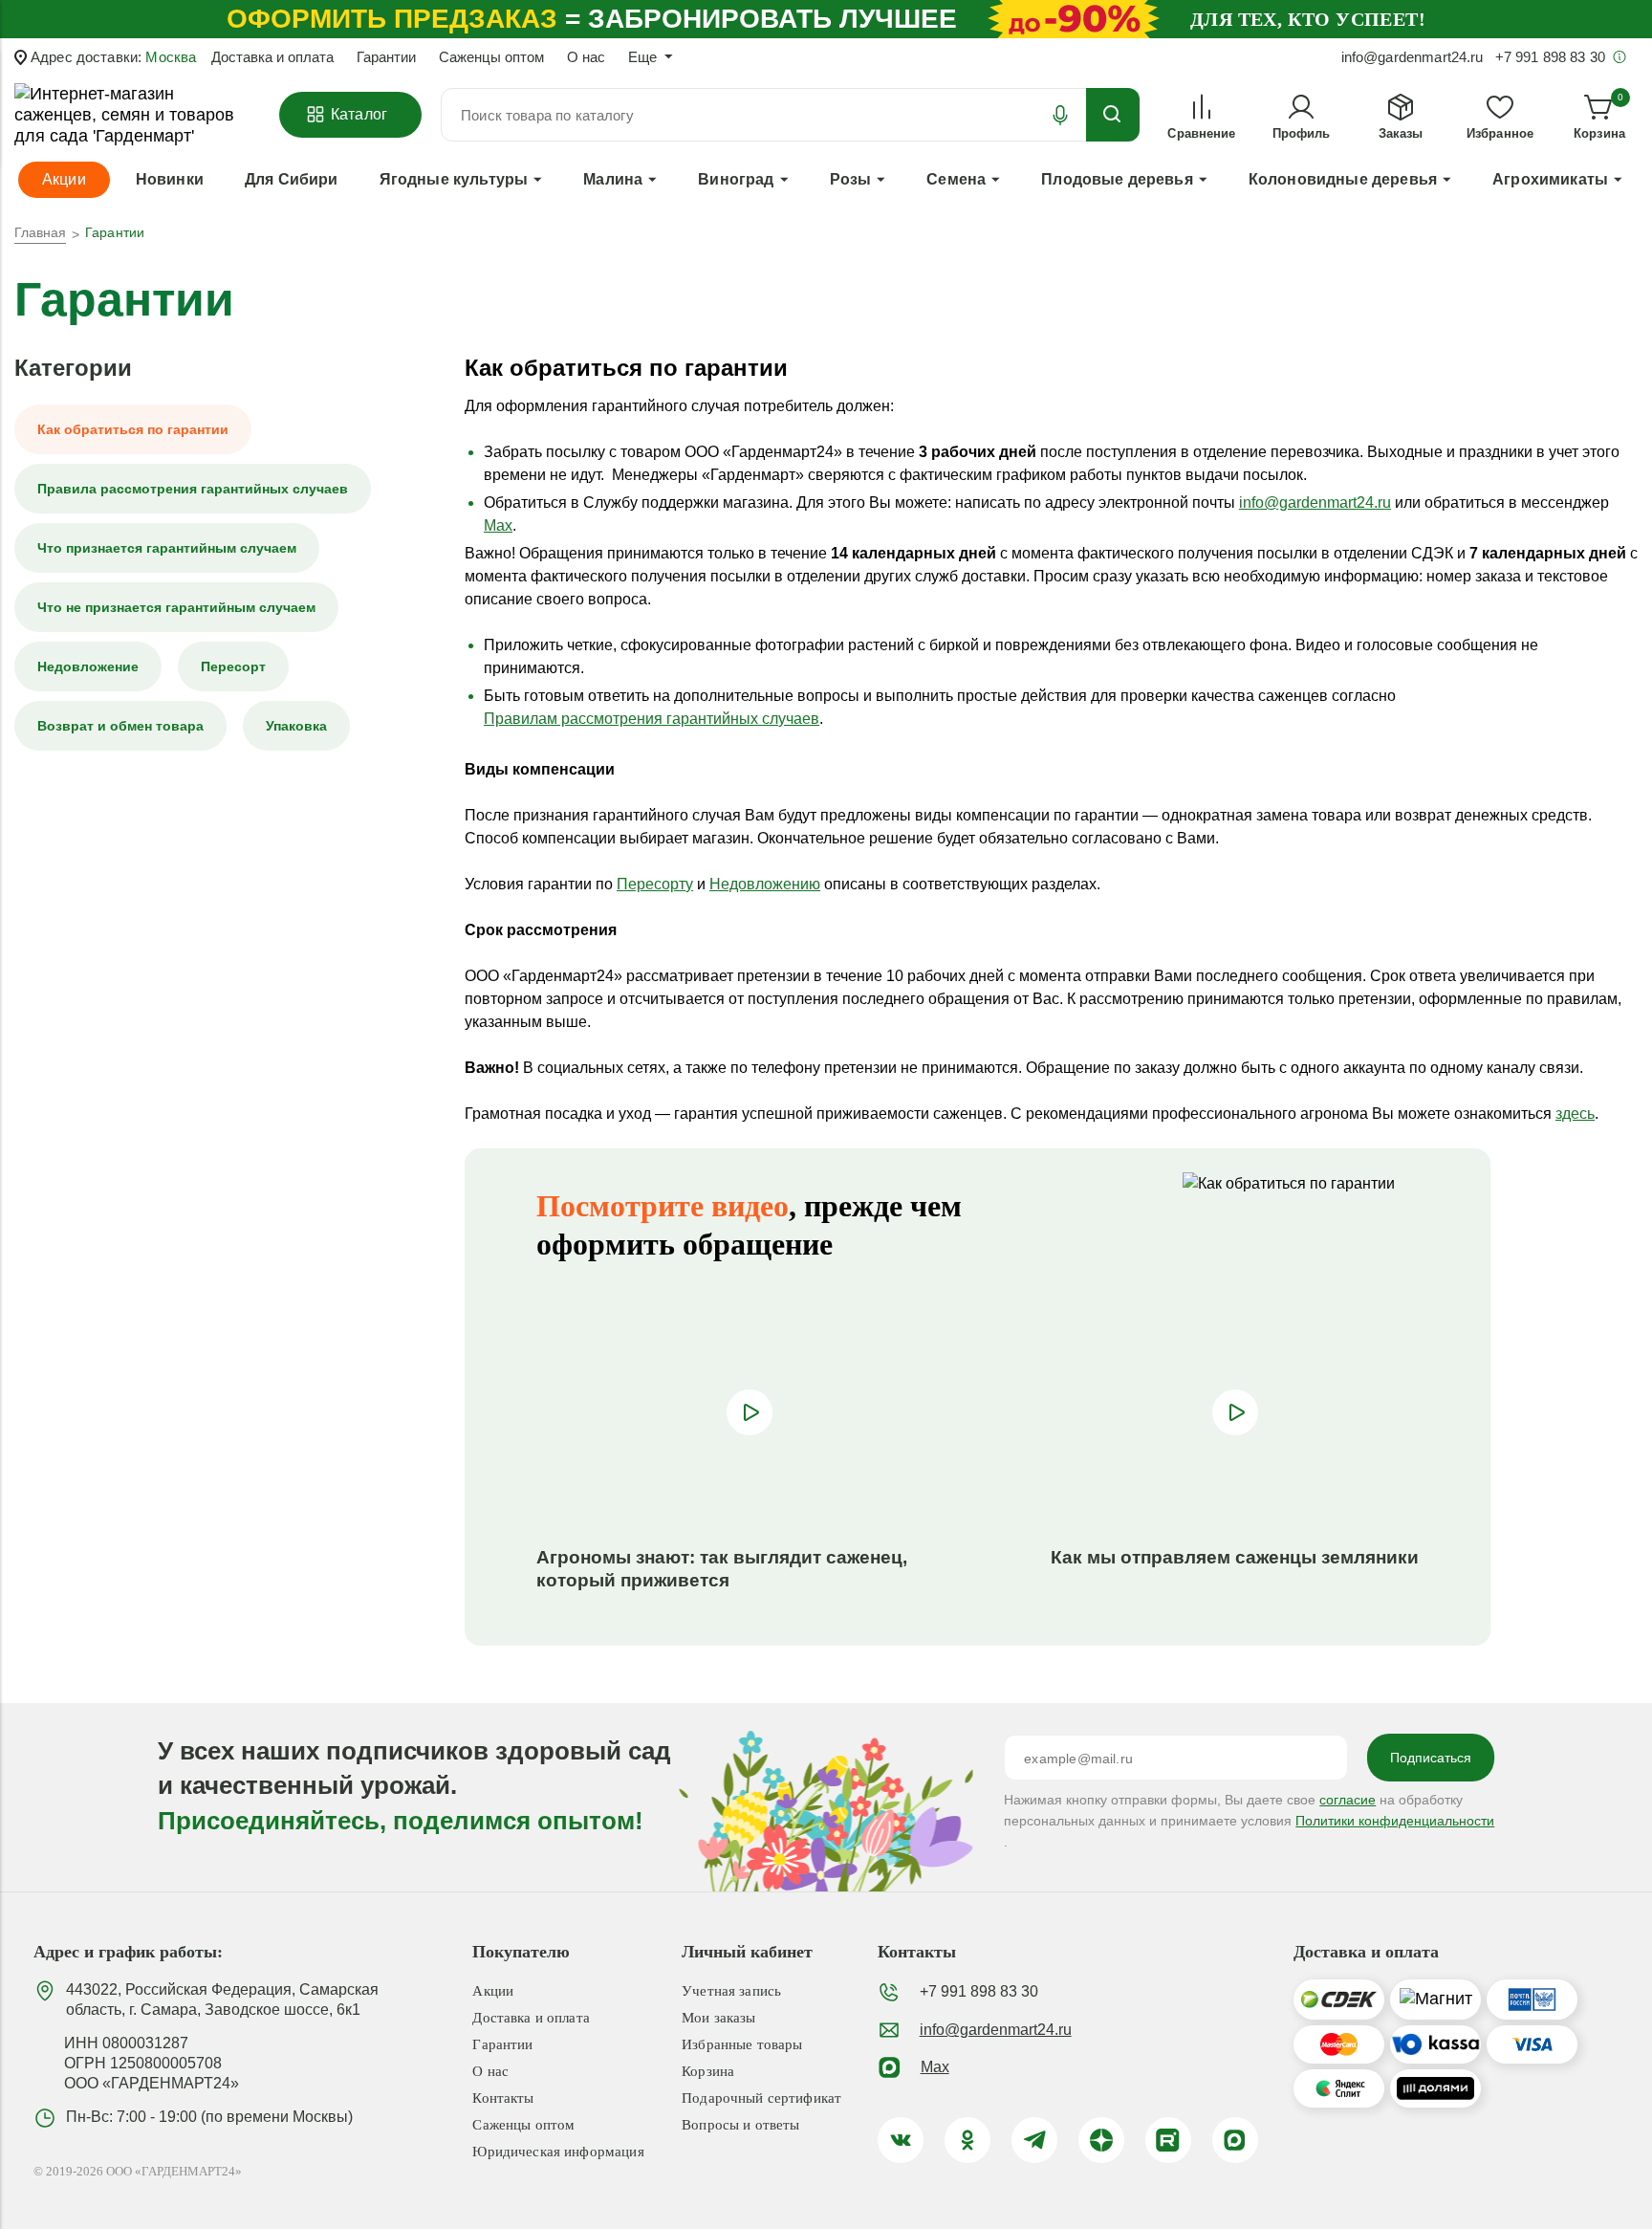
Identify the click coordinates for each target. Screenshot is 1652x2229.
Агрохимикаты (1550, 179)
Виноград (736, 179)
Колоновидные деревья (1343, 179)
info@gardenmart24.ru (1315, 503)
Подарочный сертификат (761, 2098)
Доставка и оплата (272, 57)
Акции (493, 1991)
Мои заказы (719, 2018)
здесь (1575, 1114)
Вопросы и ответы (740, 2125)
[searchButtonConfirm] (1113, 115)
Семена (956, 179)
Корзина (708, 2071)
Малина (613, 179)
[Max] (1235, 2140)
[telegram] (1034, 2140)
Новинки (170, 179)
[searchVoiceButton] (1060, 115)
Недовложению (765, 884)
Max (498, 525)
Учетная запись (731, 1991)
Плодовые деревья (1117, 179)
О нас (586, 57)
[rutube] (1168, 2140)
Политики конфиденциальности (1395, 1821)
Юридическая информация (558, 2152)
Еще (642, 57)
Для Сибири (292, 179)
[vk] (901, 2140)
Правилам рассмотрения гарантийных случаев (652, 719)
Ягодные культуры (454, 179)
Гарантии (386, 57)
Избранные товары (742, 2044)
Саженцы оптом (491, 57)
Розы (851, 179)
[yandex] (1101, 2140)
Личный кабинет (747, 1952)
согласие (1348, 1800)
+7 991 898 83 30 (979, 1991)
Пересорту (655, 884)
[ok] (967, 2140)
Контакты (503, 2098)
